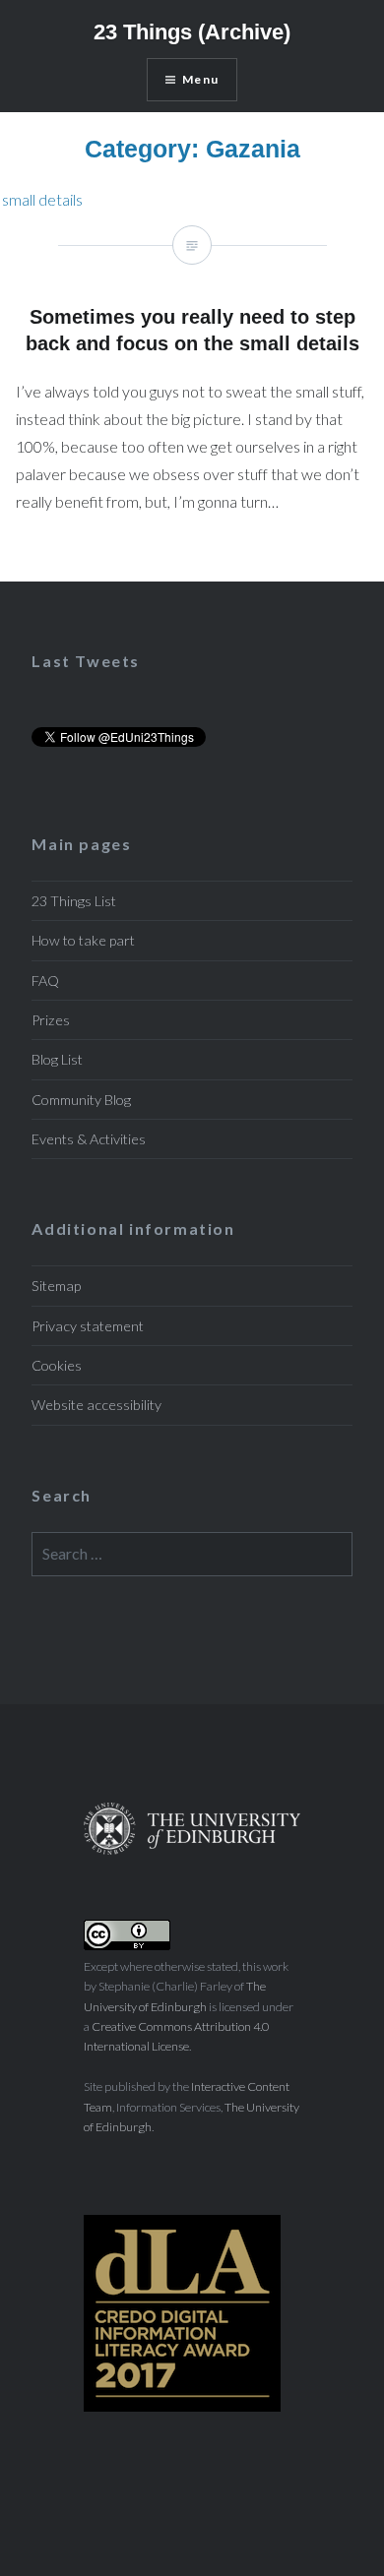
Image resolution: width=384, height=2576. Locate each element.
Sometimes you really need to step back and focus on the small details (41, 199)
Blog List (57, 1059)
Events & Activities (89, 1139)
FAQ (45, 981)
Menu (200, 79)
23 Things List (74, 901)
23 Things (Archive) (192, 32)
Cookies (57, 1365)
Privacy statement (88, 1326)
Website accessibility (96, 1405)
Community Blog (81, 1100)
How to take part (83, 940)
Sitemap (56, 1286)
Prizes (51, 1020)
